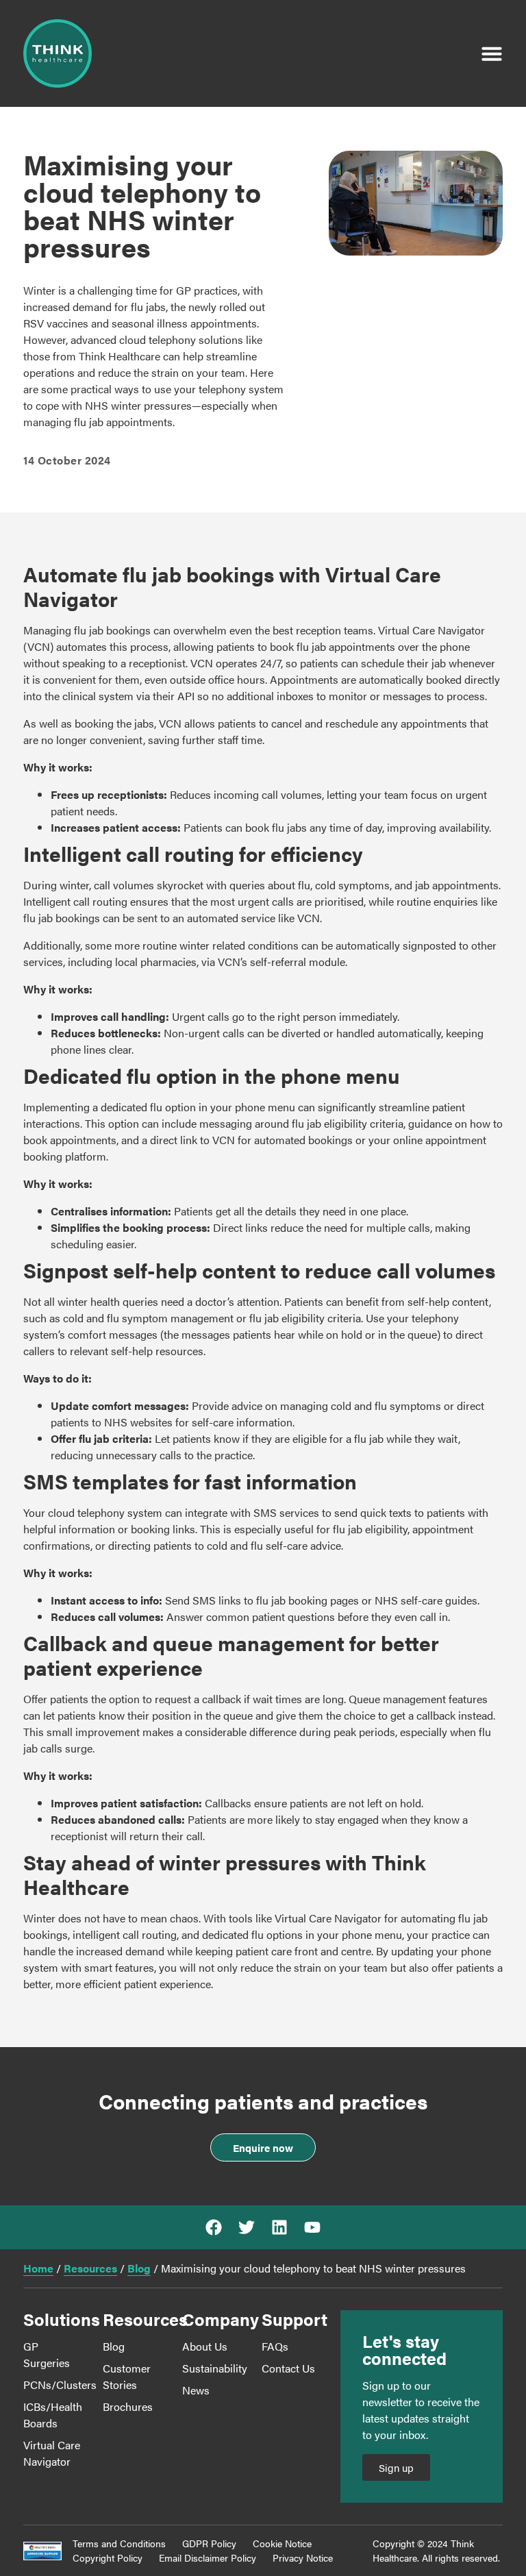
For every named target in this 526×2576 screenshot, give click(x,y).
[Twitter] (247, 2227)
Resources (90, 2268)
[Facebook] (214, 2227)
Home (38, 2268)
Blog (139, 2268)
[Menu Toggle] (492, 53)
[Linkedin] (279, 2227)
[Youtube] (312, 2227)
